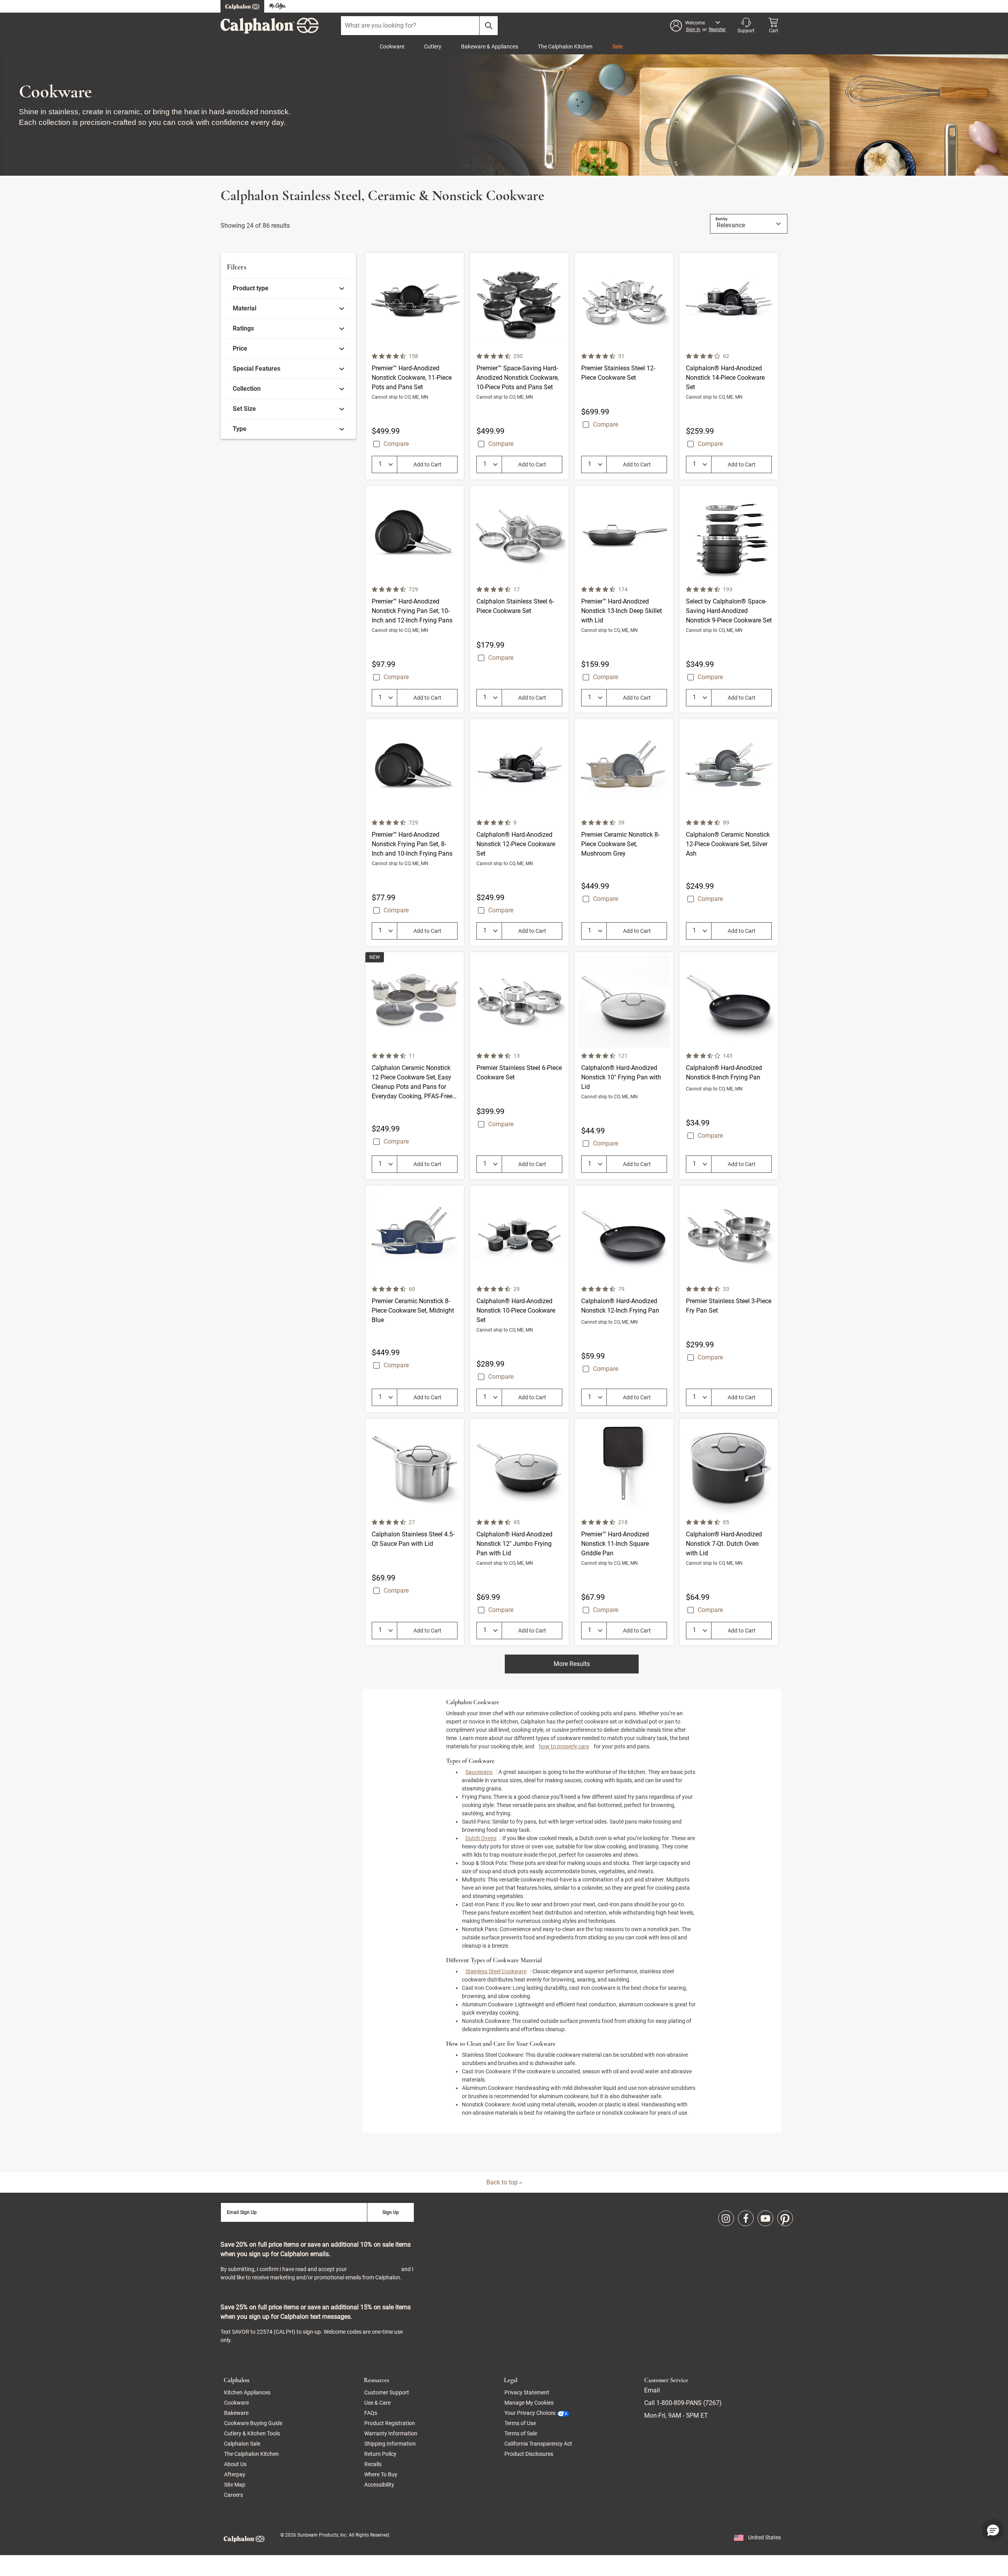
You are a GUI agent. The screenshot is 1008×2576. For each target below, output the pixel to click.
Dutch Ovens (481, 1838)
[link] (288, 288)
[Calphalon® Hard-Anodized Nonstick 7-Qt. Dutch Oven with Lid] (729, 1532)
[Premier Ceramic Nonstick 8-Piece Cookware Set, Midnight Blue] (415, 1299)
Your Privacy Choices (530, 2413)
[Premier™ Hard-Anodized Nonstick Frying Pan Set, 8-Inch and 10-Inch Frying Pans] (415, 832)
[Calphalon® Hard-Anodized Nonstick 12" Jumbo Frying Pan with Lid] (519, 1532)
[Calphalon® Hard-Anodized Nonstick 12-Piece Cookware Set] (519, 832)
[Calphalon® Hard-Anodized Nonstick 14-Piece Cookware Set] (729, 366)
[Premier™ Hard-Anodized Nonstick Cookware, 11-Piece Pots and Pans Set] (415, 366)
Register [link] (717, 30)
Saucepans (479, 1772)
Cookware (392, 46)
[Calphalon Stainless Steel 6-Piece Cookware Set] (519, 599)
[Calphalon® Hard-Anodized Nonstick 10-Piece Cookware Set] (519, 1299)
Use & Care (377, 2403)
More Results (572, 1664)
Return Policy (380, 2454)
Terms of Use (520, 2423)
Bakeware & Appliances (490, 46)
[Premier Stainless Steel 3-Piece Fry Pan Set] (729, 1299)
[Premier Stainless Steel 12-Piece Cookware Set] (624, 366)
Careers (233, 2495)
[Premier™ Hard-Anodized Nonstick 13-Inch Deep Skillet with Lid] (624, 599)
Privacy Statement (374, 2269)
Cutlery (433, 46)
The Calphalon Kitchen (565, 46)
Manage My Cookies (529, 2403)
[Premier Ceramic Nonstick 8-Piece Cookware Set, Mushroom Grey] (624, 832)
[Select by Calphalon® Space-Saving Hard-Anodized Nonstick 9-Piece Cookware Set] (729, 599)
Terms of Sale (521, 2433)
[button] (698, 26)
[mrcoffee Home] (278, 7)
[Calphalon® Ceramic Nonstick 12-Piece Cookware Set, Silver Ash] (729, 832)
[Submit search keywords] (489, 26)
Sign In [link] (693, 30)
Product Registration (390, 2423)
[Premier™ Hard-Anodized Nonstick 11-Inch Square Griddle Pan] (624, 1532)
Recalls (373, 2464)
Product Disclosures (529, 2454)
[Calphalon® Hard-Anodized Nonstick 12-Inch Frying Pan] (624, 1299)
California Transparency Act (538, 2444)
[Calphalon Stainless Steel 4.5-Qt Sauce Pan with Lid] (415, 1532)
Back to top (503, 2182)
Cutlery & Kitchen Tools (252, 2433)
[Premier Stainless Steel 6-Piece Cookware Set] (519, 1066)
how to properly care (564, 1746)
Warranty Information (391, 2433)
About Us (235, 2464)
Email (652, 2390)
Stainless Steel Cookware (496, 1971)
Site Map (235, 2485)
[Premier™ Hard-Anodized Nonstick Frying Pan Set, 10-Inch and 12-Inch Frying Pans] (415, 599)
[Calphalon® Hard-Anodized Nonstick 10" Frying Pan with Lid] (624, 1066)
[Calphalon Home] (242, 6)
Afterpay (235, 2474)
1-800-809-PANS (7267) (688, 2403)
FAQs (371, 2413)
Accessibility (379, 2485)
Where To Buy (381, 2474)
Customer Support (387, 2392)
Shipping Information (390, 2444)
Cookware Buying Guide (253, 2423)
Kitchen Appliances (247, 2392)
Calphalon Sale (242, 2444)
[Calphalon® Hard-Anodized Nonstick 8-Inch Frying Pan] (729, 1066)
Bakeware (236, 2413)
